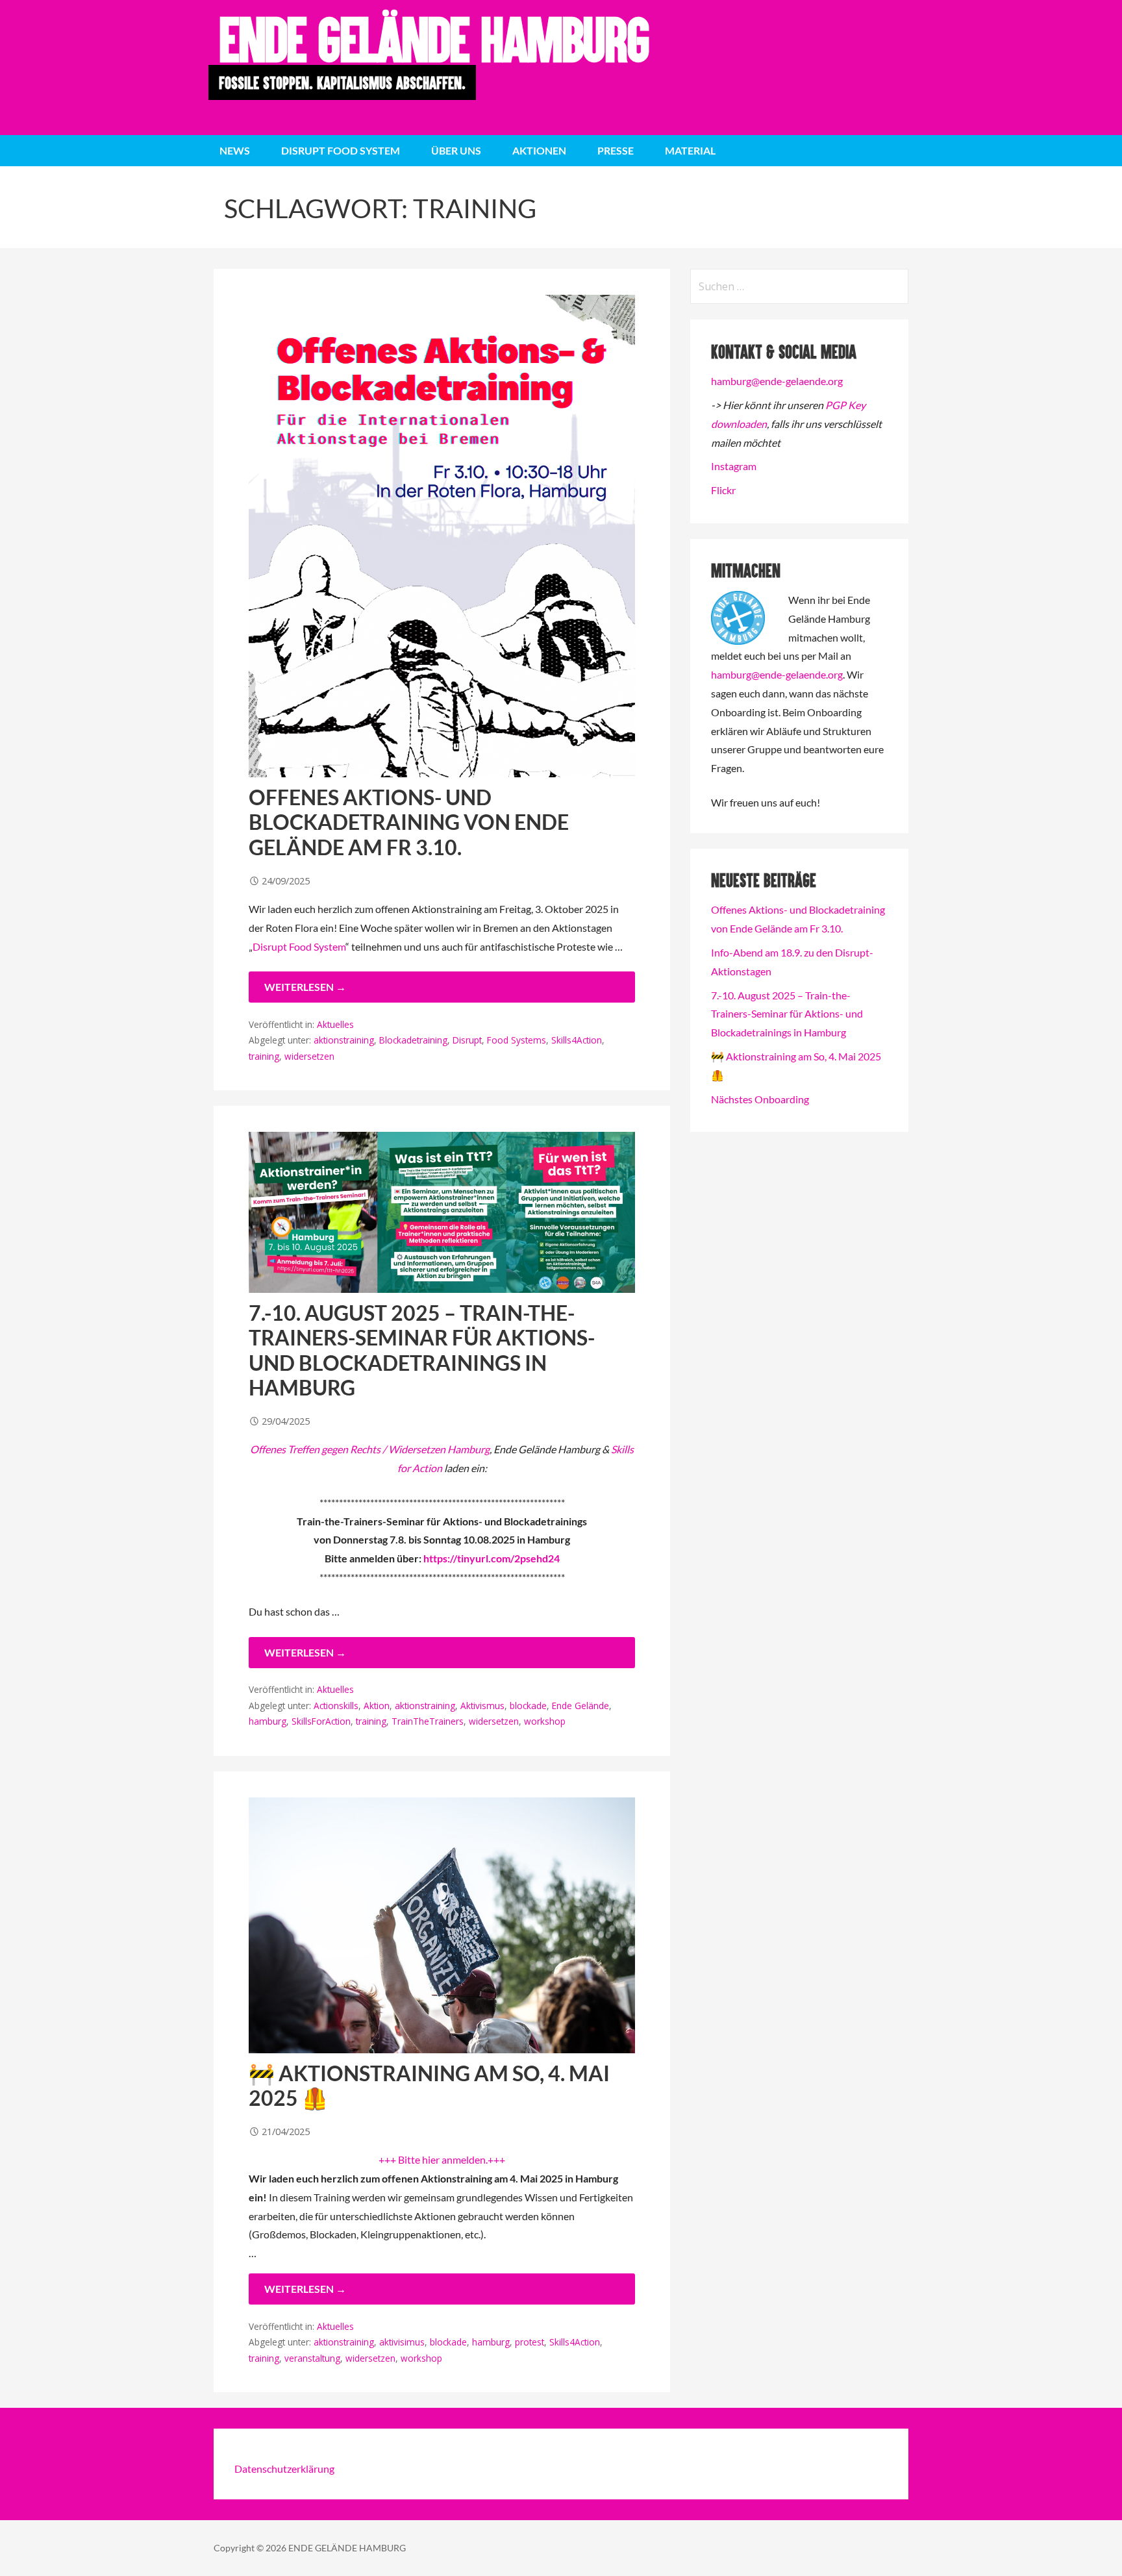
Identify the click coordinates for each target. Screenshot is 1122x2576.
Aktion (377, 1706)
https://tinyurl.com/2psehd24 (492, 1558)
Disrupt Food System (299, 946)
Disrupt (467, 1040)
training (264, 1056)
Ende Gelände (580, 1706)
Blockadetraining (413, 1040)
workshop (545, 1721)
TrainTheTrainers (428, 1721)
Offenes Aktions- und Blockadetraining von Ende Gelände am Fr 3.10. (409, 822)
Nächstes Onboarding (760, 1099)
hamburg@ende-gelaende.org (777, 381)
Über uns (456, 150)
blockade (528, 1706)
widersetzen (309, 1056)
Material (690, 150)
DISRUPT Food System (341, 150)
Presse (616, 150)
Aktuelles (335, 1024)
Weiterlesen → (305, 987)
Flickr (723, 490)
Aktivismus (482, 1706)
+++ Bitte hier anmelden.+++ (442, 2159)
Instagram (734, 466)
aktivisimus (402, 2342)
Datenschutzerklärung (284, 2469)
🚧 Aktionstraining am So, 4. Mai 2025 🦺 (429, 2085)
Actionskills (336, 1706)
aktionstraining (344, 1040)
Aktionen (539, 150)
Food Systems (517, 1040)
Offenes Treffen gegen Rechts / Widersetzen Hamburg (370, 1449)
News (235, 150)
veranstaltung (312, 2358)
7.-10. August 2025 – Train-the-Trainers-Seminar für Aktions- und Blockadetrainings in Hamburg (422, 1350)
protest (530, 2342)
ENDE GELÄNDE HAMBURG (433, 39)
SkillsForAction (321, 1721)
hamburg (268, 1721)
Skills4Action (577, 1040)
